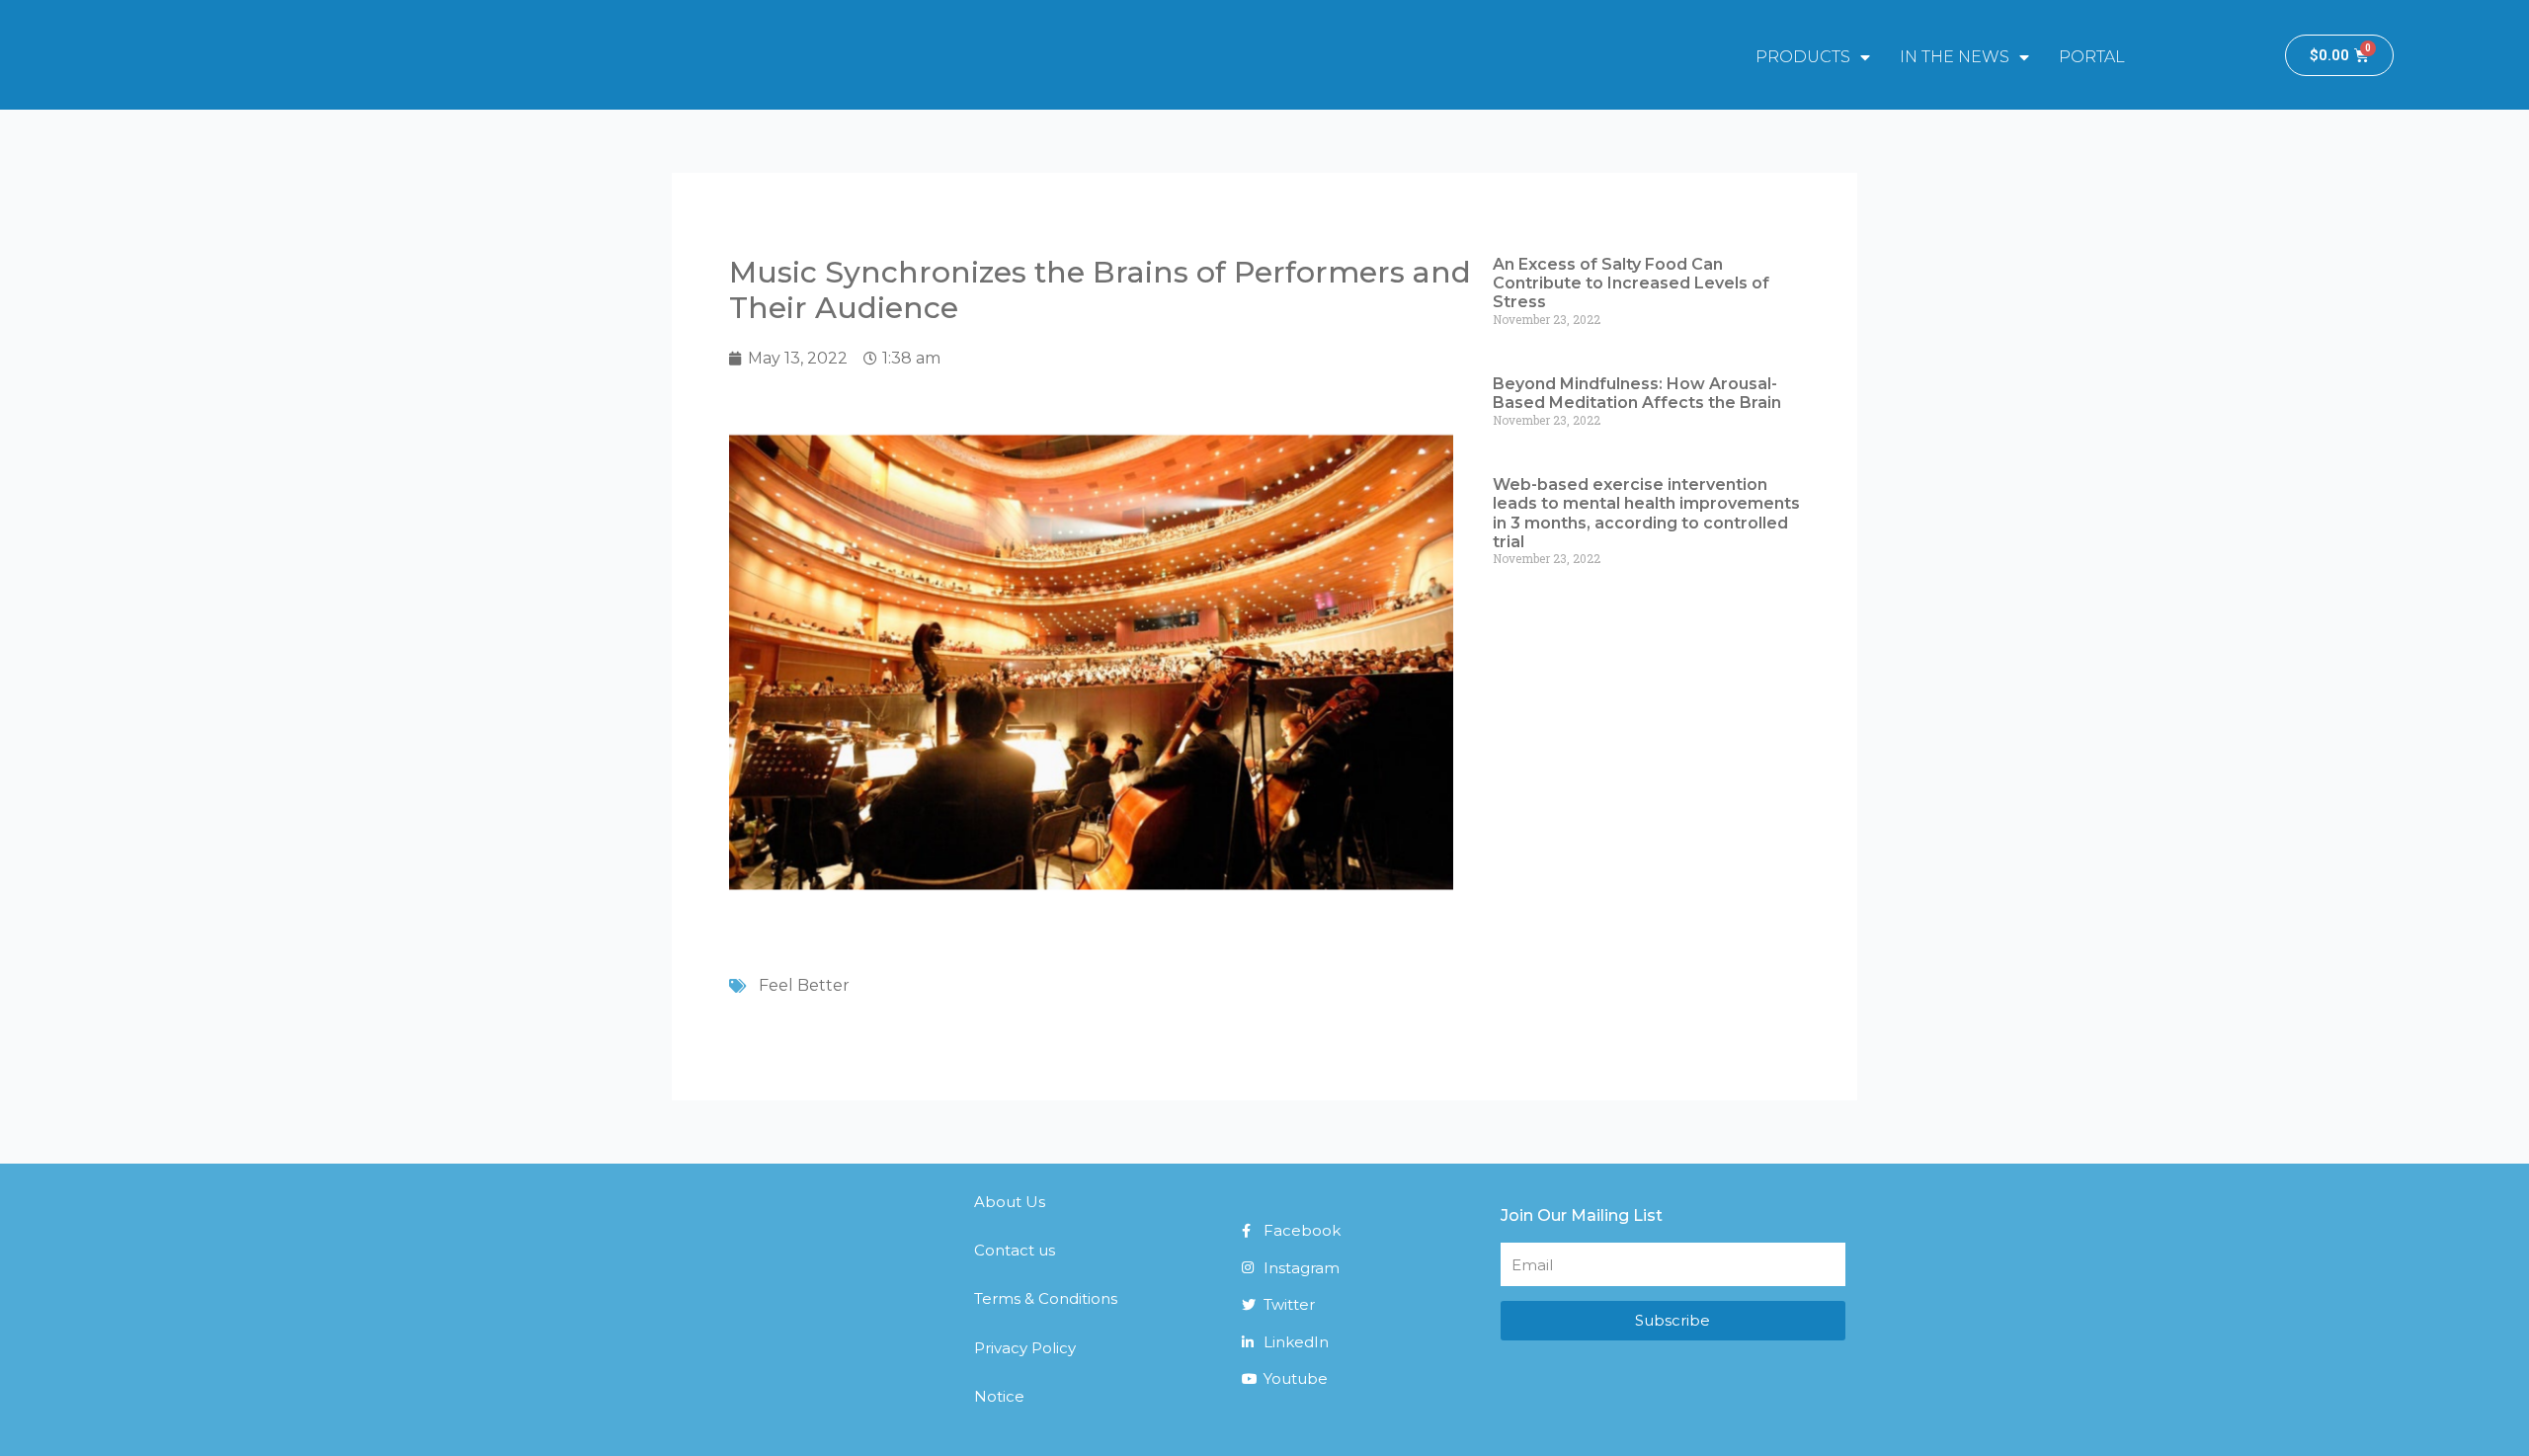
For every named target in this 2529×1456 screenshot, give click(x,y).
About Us (1010, 1202)
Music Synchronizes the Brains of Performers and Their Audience (1100, 290)
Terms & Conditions (1046, 1298)
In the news (1955, 57)
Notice (999, 1396)
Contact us (1015, 1250)
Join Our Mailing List (1582, 1215)
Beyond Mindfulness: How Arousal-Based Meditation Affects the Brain (1637, 393)
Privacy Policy (1025, 1348)
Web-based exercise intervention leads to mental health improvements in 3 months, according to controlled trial (1646, 513)
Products (1803, 57)
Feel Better (804, 985)
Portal (2092, 57)
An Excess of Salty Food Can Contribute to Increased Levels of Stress (1631, 283)
